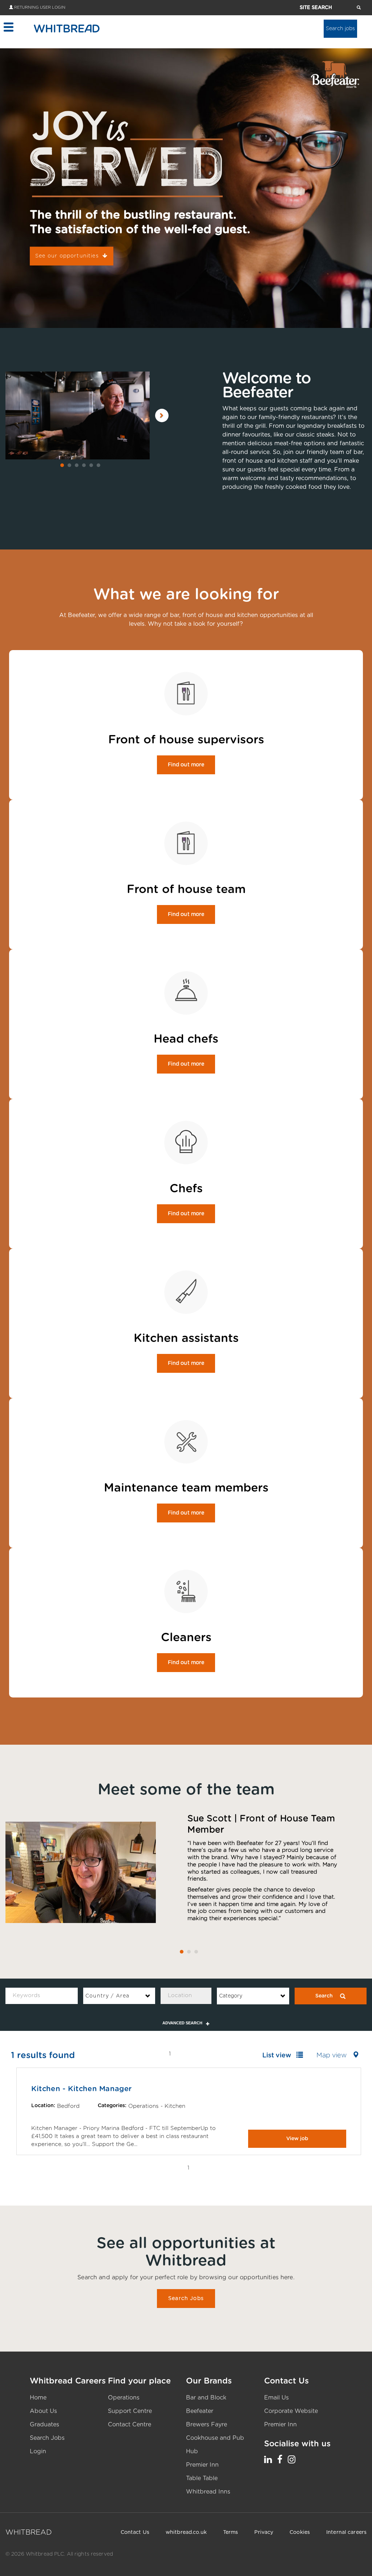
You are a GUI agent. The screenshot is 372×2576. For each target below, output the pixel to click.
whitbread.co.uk (186, 2532)
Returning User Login (40, 7)
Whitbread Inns (208, 2492)
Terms (231, 2532)
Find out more (186, 765)
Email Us (276, 2398)
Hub (192, 2451)
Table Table (202, 2478)
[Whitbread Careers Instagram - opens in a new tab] (292, 2460)
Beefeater (200, 2411)
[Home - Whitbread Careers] (67, 28)
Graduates (45, 2425)
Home (38, 2398)
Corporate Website (291, 2411)
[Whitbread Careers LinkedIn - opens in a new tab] (268, 2460)
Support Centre (130, 2411)
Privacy (264, 2532)
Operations (124, 2398)
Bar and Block (206, 2398)
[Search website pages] (359, 8)
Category (231, 1996)
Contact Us (135, 2532)
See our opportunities (67, 256)
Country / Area (108, 1996)
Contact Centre (130, 2425)
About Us (43, 2411)
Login (38, 2451)
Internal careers (346, 2532)
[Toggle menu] (8, 27)
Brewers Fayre (207, 2425)
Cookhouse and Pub (215, 2438)
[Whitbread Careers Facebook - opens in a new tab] (280, 2460)
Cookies (300, 2532)
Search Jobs (186, 2299)
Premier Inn (202, 2465)
